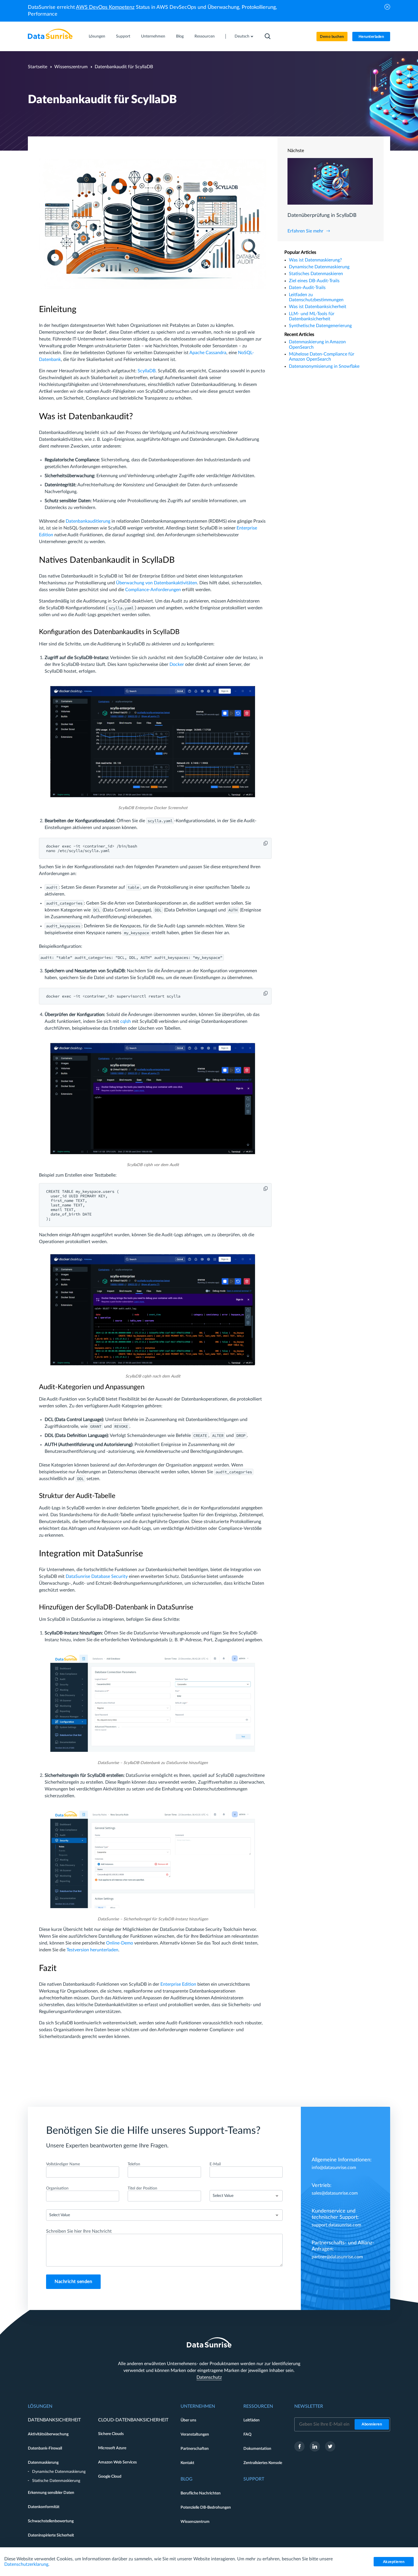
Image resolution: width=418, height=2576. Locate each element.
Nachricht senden (73, 2282)
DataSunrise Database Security (97, 1576)
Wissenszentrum (71, 67)
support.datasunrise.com (336, 2225)
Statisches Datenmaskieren (316, 274)
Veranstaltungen (195, 2434)
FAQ (247, 2434)
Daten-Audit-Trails (307, 288)
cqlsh (126, 1021)
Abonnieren (372, 2424)
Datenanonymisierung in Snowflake (324, 366)
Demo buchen (332, 37)
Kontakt (187, 2463)
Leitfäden (252, 2420)
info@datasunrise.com (334, 2168)
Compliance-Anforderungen (153, 590)
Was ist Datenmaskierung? (315, 260)
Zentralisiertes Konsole (263, 2463)
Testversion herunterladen (92, 1950)
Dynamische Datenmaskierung (319, 267)
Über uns (188, 2420)
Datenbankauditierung (88, 521)
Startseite (38, 67)
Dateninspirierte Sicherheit (51, 2535)
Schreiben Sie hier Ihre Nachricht (79, 2231)
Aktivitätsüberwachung (48, 2434)
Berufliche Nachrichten (201, 2493)
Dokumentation (257, 2449)
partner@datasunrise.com (337, 2257)
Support (123, 36)
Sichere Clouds (111, 2434)
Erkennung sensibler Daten (51, 2493)
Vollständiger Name (63, 2164)
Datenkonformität (44, 2507)
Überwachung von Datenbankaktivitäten (157, 583)
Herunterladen (371, 37)
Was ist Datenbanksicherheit (318, 307)
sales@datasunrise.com (335, 2193)
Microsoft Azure (112, 2448)
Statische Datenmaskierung (56, 2481)
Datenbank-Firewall (45, 2448)
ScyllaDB (147, 371)
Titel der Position (142, 2188)
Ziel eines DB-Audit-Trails (314, 281)
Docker (177, 664)
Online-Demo (120, 1943)
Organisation (57, 2188)
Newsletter (309, 2406)
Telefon (134, 2164)
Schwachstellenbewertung (51, 2521)
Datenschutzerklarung (26, 2564)
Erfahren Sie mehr (305, 231)
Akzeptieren (394, 2562)
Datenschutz (209, 2377)
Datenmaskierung (43, 2463)
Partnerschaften (195, 2449)
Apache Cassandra (208, 353)
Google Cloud (110, 2477)
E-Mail (215, 2164)
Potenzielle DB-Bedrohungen (206, 2508)
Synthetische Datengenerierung (320, 326)
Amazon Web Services (117, 2462)
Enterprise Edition (178, 1984)
